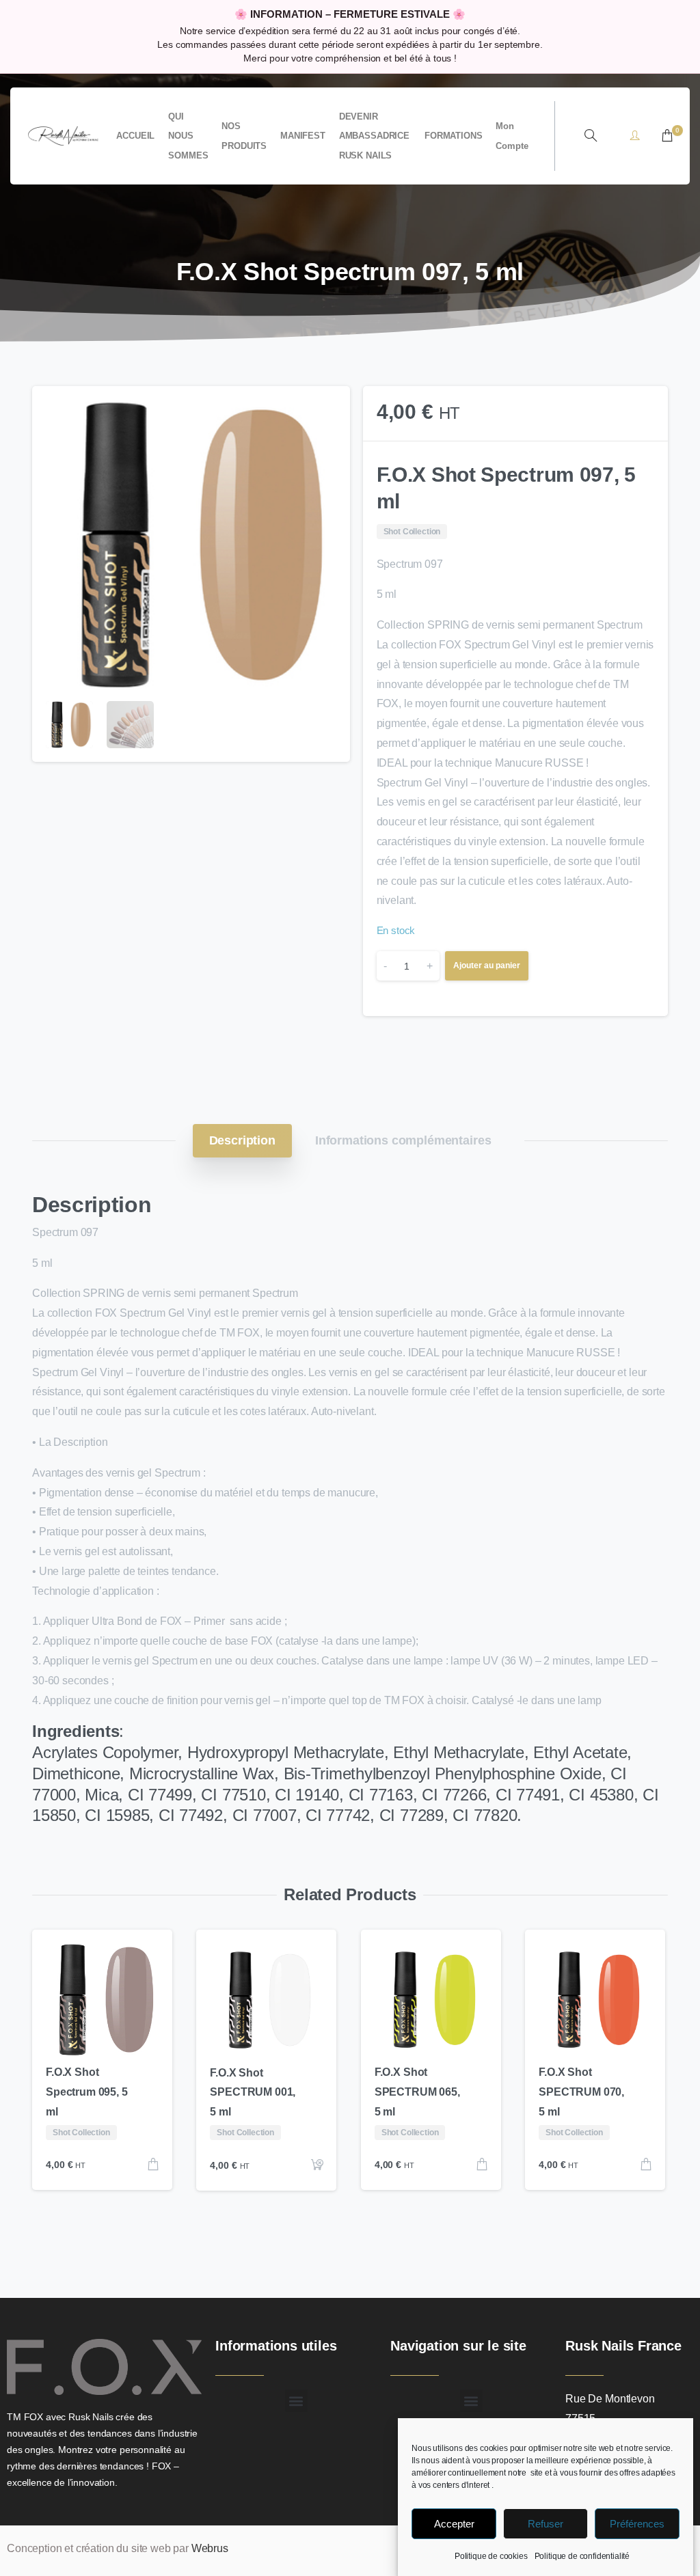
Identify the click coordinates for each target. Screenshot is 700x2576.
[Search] (591, 136)
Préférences (637, 2524)
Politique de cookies (491, 2556)
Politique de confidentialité (582, 2556)
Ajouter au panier (487, 965)
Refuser (546, 2524)
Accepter (454, 2524)
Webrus (210, 2548)
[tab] (242, 1140)
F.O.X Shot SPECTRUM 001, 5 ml (253, 2093)
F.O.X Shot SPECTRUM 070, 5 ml (581, 2092)
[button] (327, 409)
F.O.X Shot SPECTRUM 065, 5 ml (417, 2092)
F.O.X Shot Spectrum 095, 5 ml (87, 2092)
